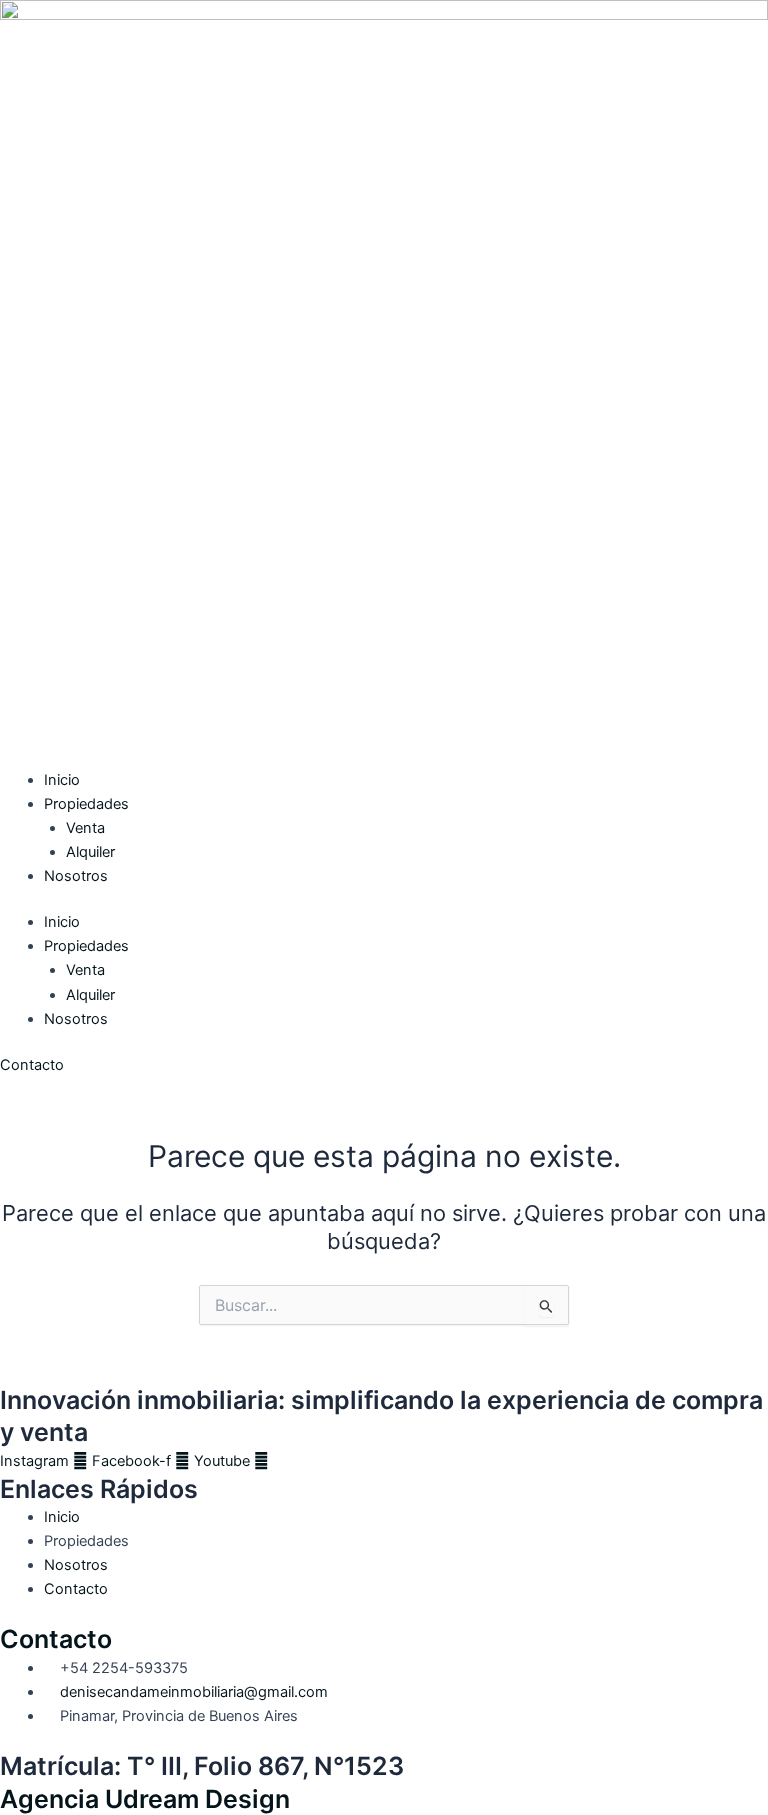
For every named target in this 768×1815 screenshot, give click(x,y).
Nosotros (76, 876)
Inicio (62, 780)
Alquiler (90, 852)
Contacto (56, 1639)
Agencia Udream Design (145, 1799)
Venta (85, 828)
